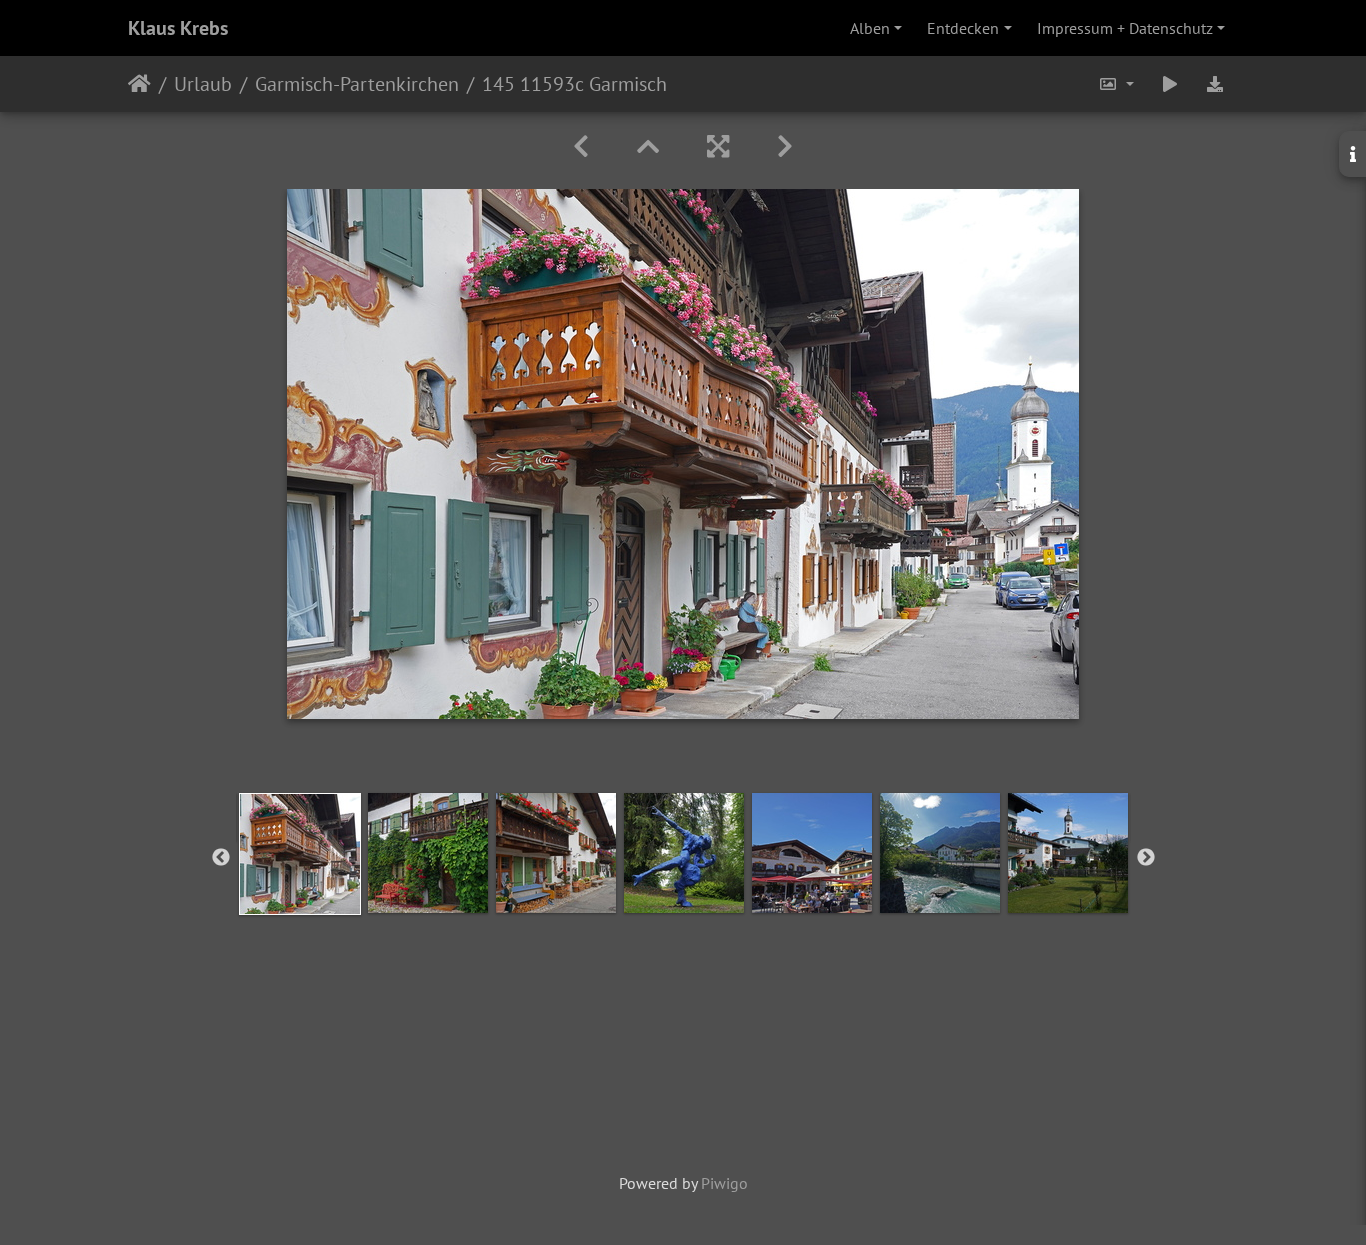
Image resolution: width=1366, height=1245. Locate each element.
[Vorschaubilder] (648, 146)
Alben (870, 28)
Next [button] (1146, 858)
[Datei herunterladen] (1215, 84)
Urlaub (203, 84)
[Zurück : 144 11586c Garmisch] (581, 146)
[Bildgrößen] (1116, 84)
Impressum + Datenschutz (1125, 28)
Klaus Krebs (178, 28)
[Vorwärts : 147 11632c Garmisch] (785, 146)
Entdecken (963, 28)
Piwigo (724, 1183)
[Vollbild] (718, 146)
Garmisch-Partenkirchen (357, 84)
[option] (300, 854)
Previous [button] (221, 858)
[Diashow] (1170, 84)
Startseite (139, 84)
